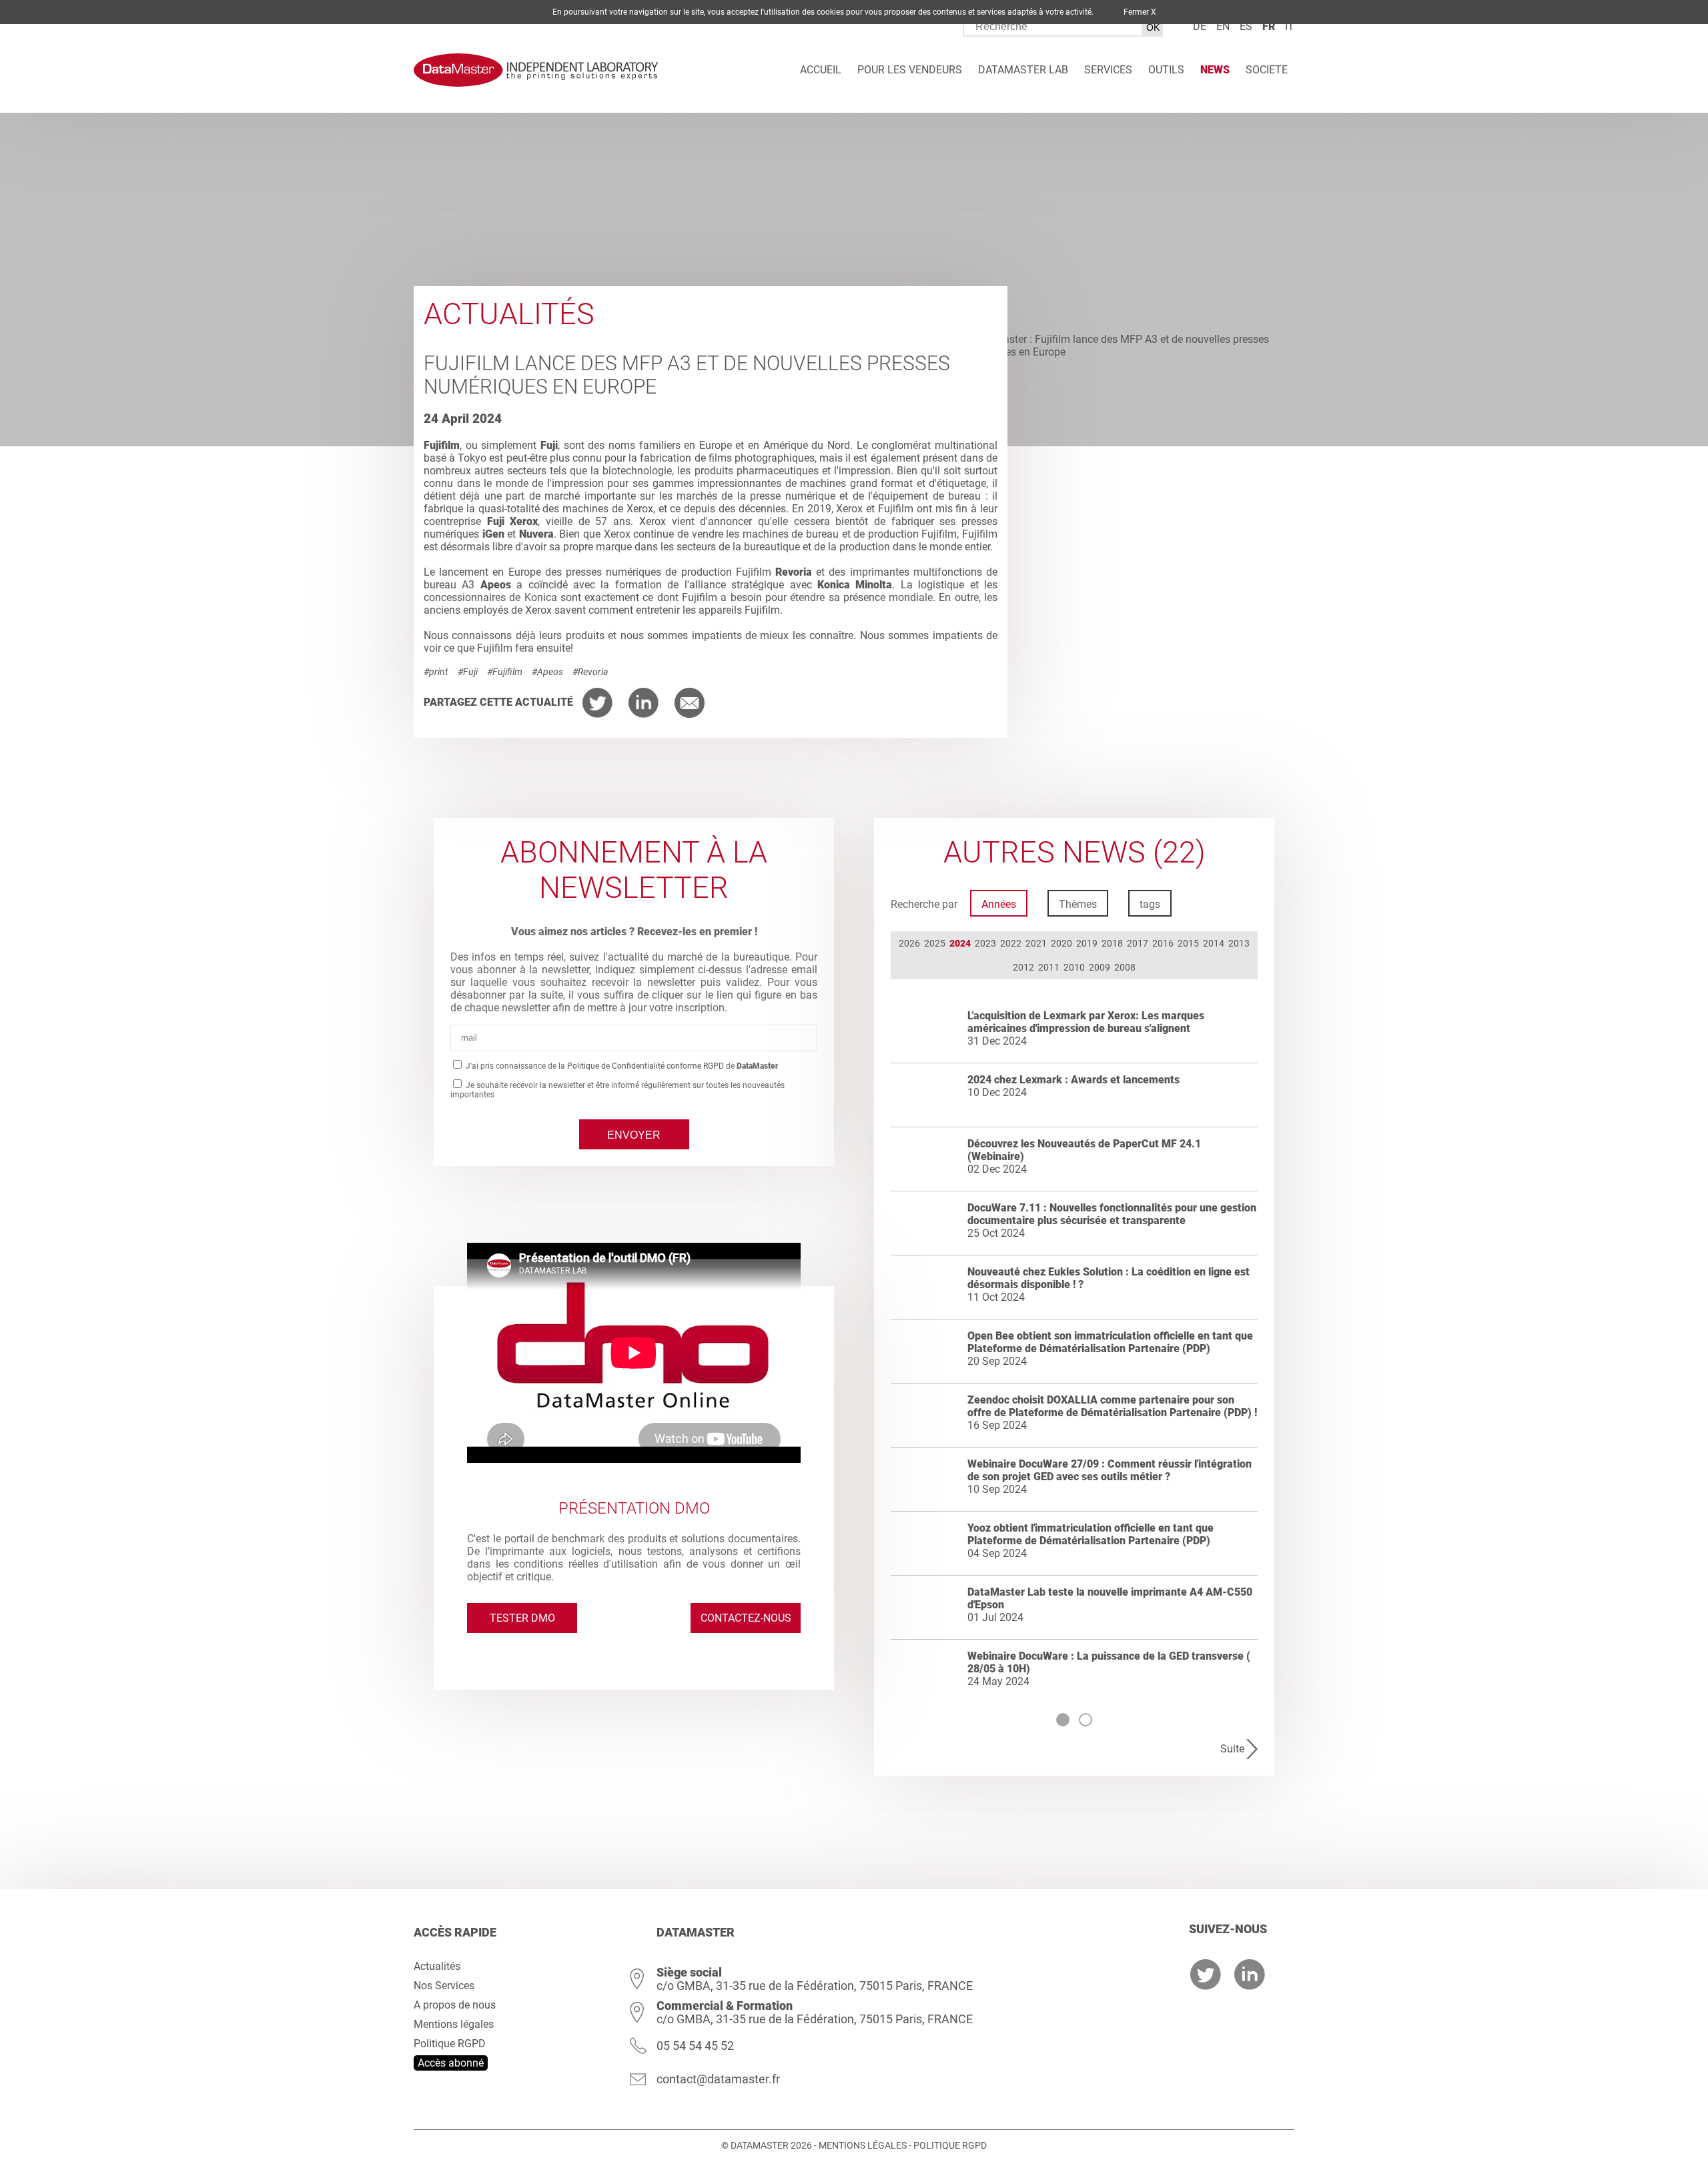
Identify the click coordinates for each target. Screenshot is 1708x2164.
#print (436, 672)
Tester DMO (522, 1618)
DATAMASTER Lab (1023, 70)
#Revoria (590, 672)
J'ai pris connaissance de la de (621, 1066)
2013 (1239, 943)
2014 (1214, 943)
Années (999, 904)
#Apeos (547, 672)
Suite (1232, 1749)
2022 (1011, 943)
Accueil (821, 70)
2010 (1074, 967)
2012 (1023, 967)
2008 (1125, 967)
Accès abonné (451, 2063)
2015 (1188, 943)
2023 (985, 943)
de (1200, 26)
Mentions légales (454, 2024)
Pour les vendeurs (910, 70)
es (1246, 26)
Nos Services (444, 1986)
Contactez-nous (746, 1618)
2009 (1100, 967)
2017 (1138, 943)
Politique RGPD (450, 2044)
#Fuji (468, 672)
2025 (935, 943)
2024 (960, 943)
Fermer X (1140, 12)
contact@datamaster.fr (718, 2079)
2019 (1087, 943)
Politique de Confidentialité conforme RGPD (646, 1066)
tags (1150, 904)
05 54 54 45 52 (695, 2046)
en (1223, 26)
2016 (1163, 943)
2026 (909, 943)
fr (1269, 26)
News (1215, 70)
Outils (1166, 70)
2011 (1049, 967)
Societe (1267, 70)
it (1290, 26)
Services (1108, 70)
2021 (1036, 943)
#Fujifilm (505, 672)
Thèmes (1078, 904)
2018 (1112, 943)
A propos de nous (455, 2005)
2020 (1061, 943)
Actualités (437, 1966)
